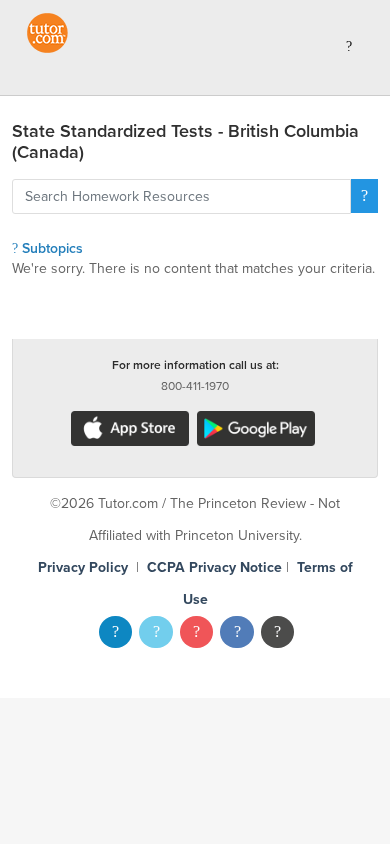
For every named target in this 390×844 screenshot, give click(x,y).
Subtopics (50, 248)
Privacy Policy (83, 567)
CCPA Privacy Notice (214, 567)
